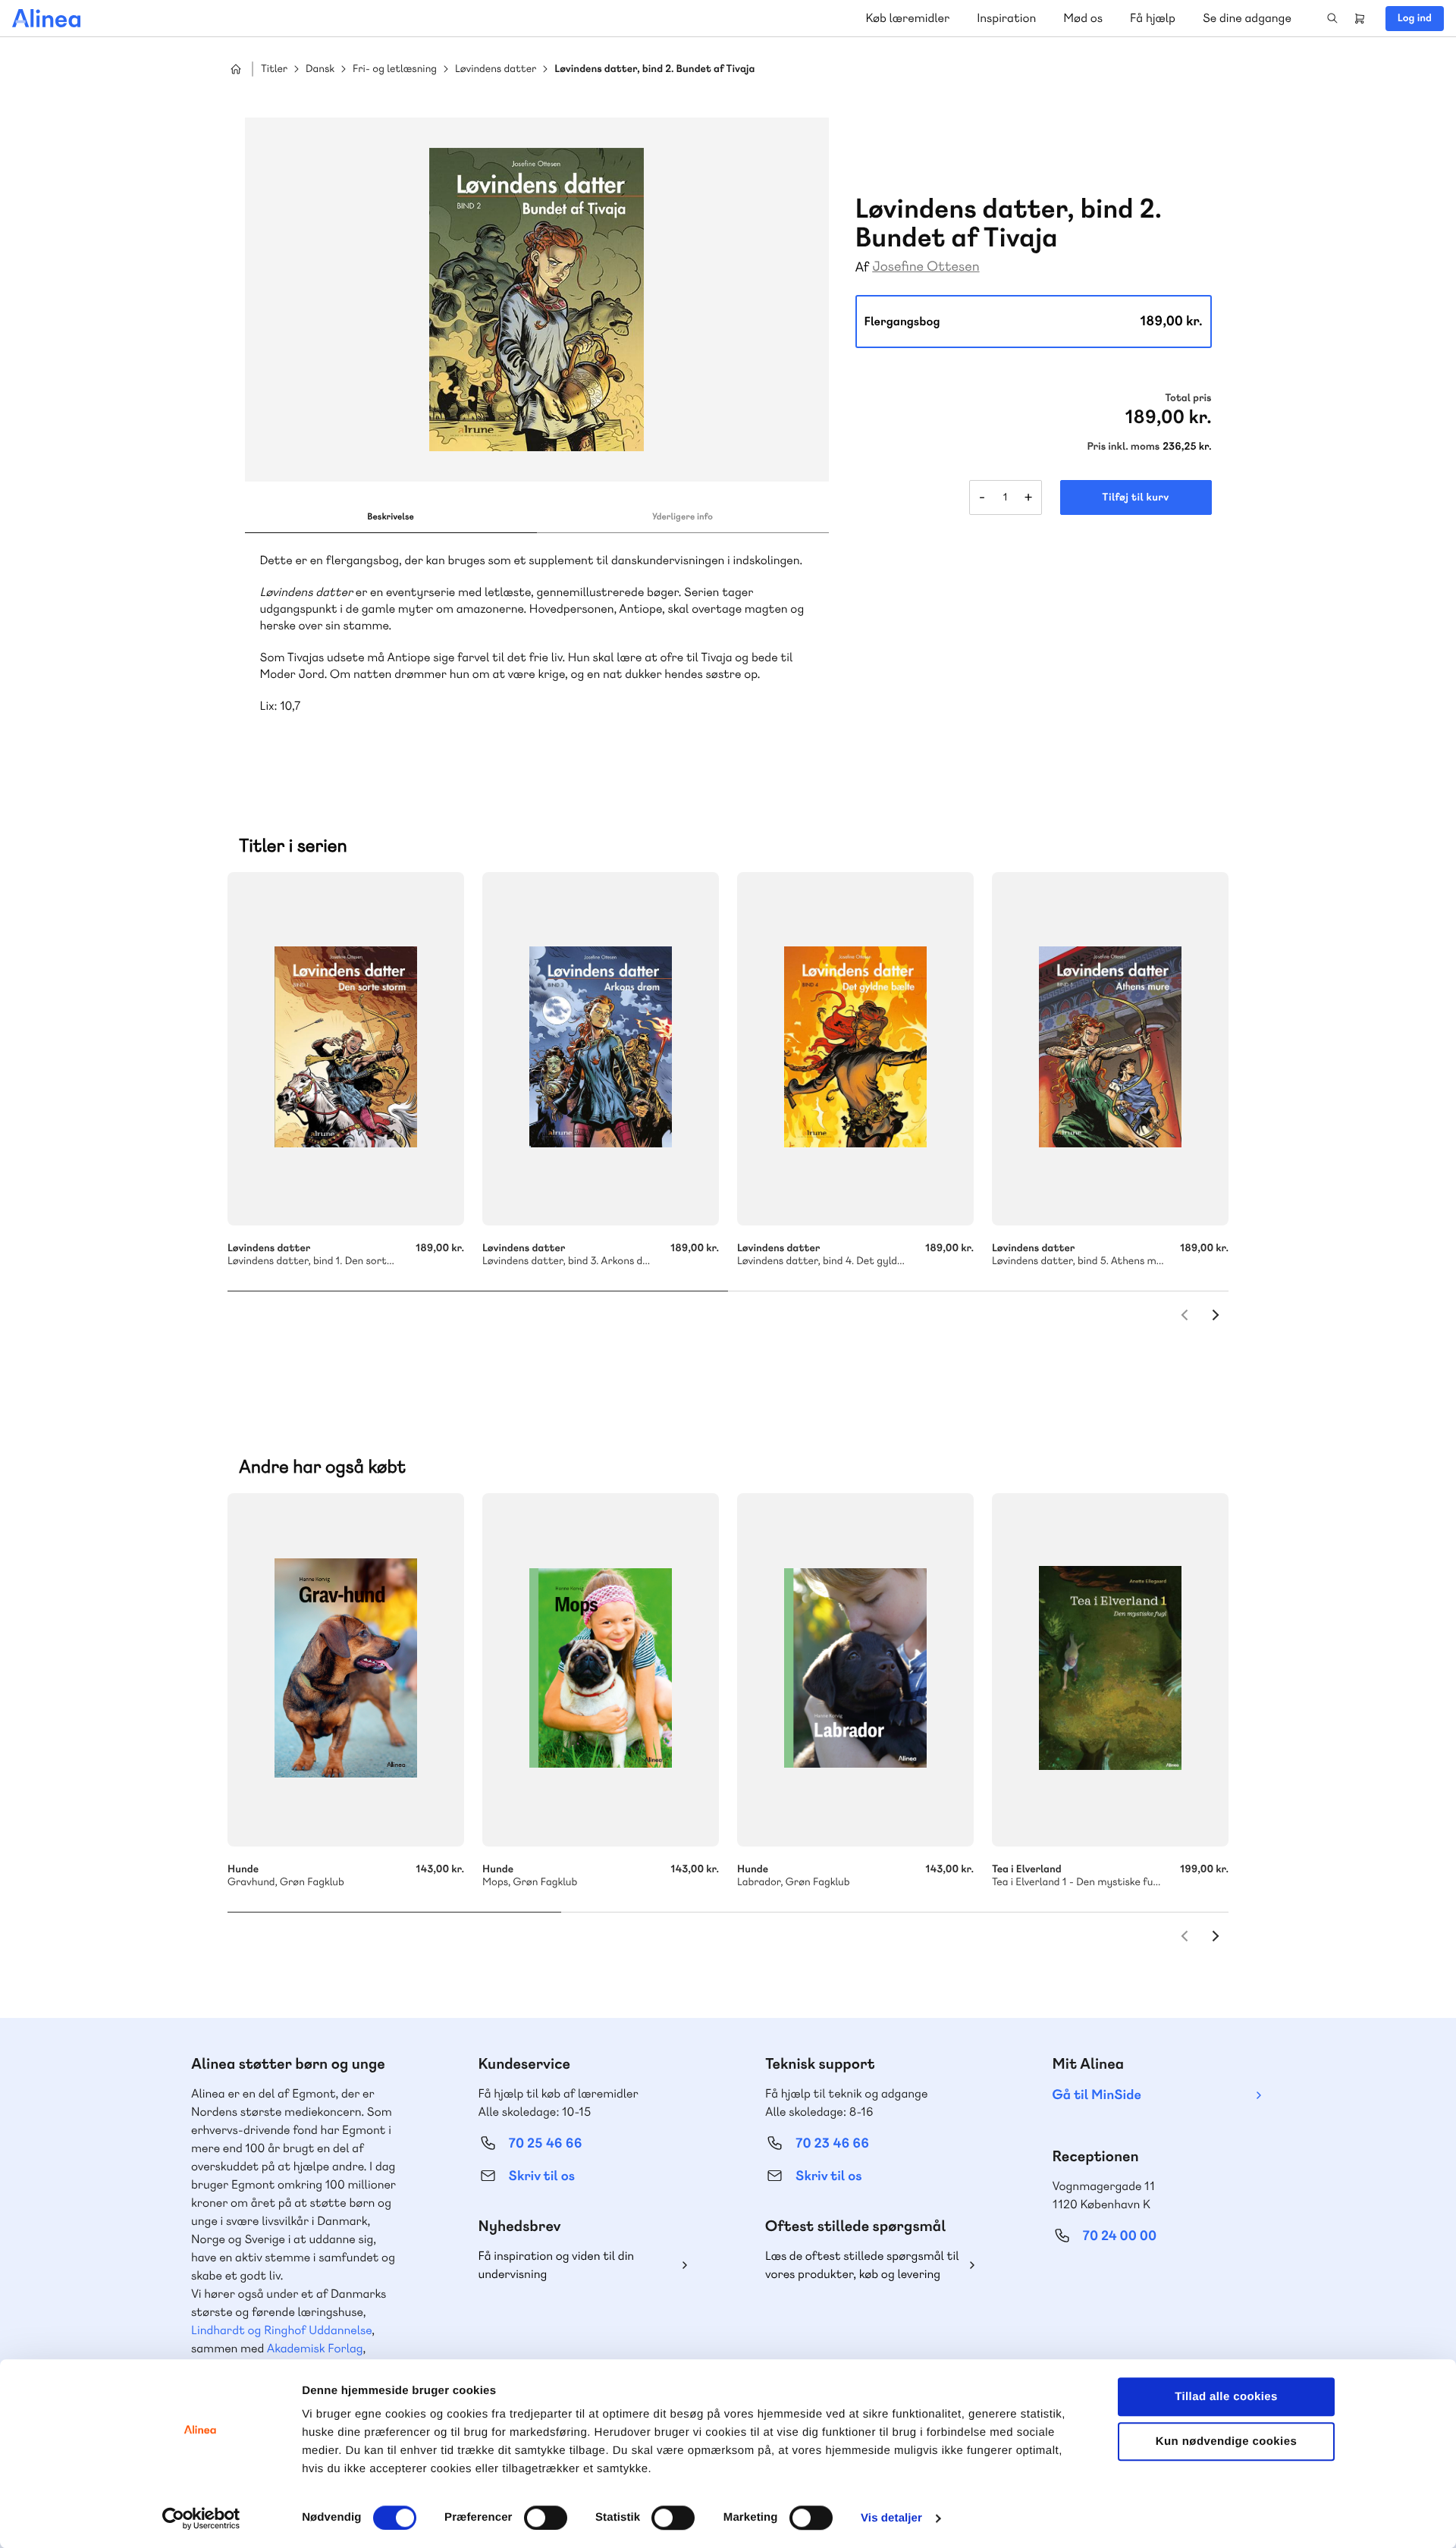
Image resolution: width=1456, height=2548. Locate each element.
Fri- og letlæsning (395, 69)
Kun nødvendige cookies (1226, 2441)
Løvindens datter (496, 69)
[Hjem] (46, 18)
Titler (274, 69)
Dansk (320, 69)
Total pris (1188, 398)
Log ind (1415, 18)
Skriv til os (542, 2176)
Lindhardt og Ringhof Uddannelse (281, 2330)
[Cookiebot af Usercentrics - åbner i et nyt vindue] (201, 2518)
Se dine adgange (1247, 18)
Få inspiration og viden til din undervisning (557, 2265)
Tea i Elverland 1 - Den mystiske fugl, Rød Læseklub (1110, 1670)
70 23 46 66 (832, 2143)
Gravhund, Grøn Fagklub (346, 1670)
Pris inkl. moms (1123, 447)
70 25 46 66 (546, 2143)
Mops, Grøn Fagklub (601, 1670)
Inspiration (1006, 18)
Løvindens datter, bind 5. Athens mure (1110, 1049)
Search (1332, 18)
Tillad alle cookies (1226, 2397)
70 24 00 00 (1120, 2236)
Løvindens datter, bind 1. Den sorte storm (346, 1049)
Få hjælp (1153, 18)
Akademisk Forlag (315, 2348)
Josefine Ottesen (926, 267)
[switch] (546, 2518)
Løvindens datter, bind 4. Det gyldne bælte (855, 1049)
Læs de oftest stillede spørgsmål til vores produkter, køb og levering (862, 2265)
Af (863, 267)
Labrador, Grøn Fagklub (855, 1670)
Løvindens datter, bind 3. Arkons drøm (601, 1049)
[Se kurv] (1360, 18)
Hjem (236, 69)
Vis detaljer (891, 2518)
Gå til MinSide (1097, 2095)
